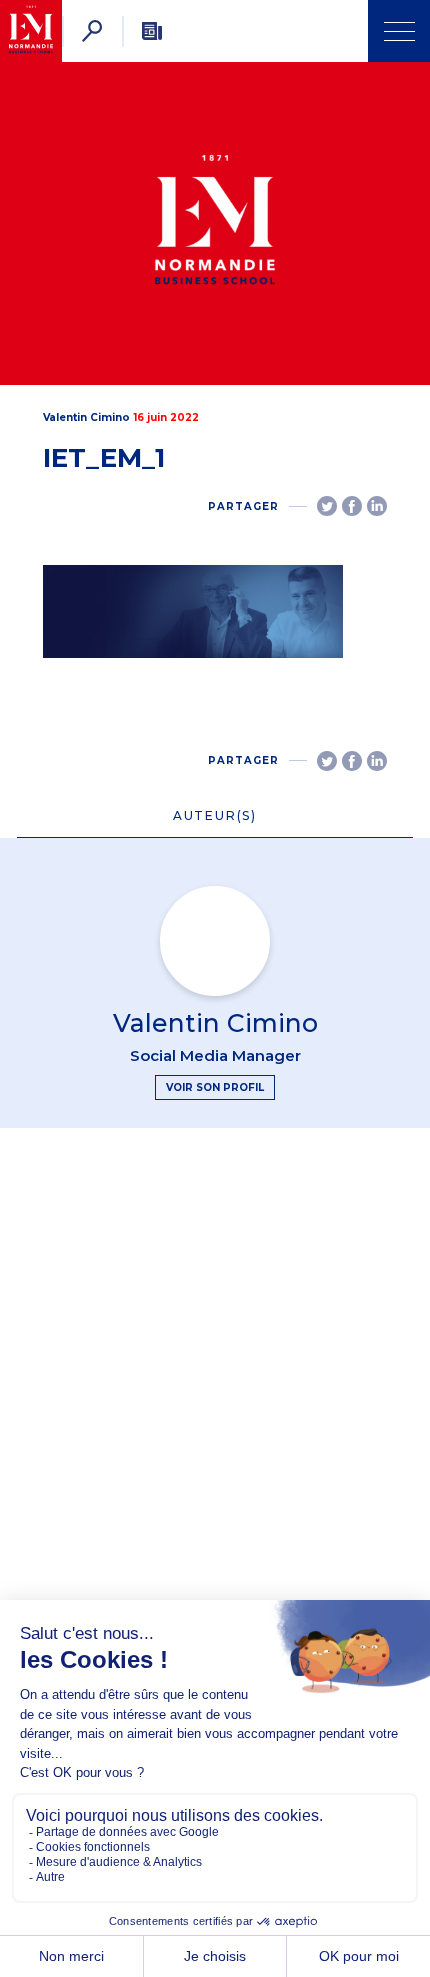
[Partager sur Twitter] (327, 506)
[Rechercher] (92, 31)
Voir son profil (215, 1087)
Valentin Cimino (86, 417)
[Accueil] (31, 31)
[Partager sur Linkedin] (377, 506)
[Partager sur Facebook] (352, 506)
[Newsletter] (152, 31)
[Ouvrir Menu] (399, 31)
